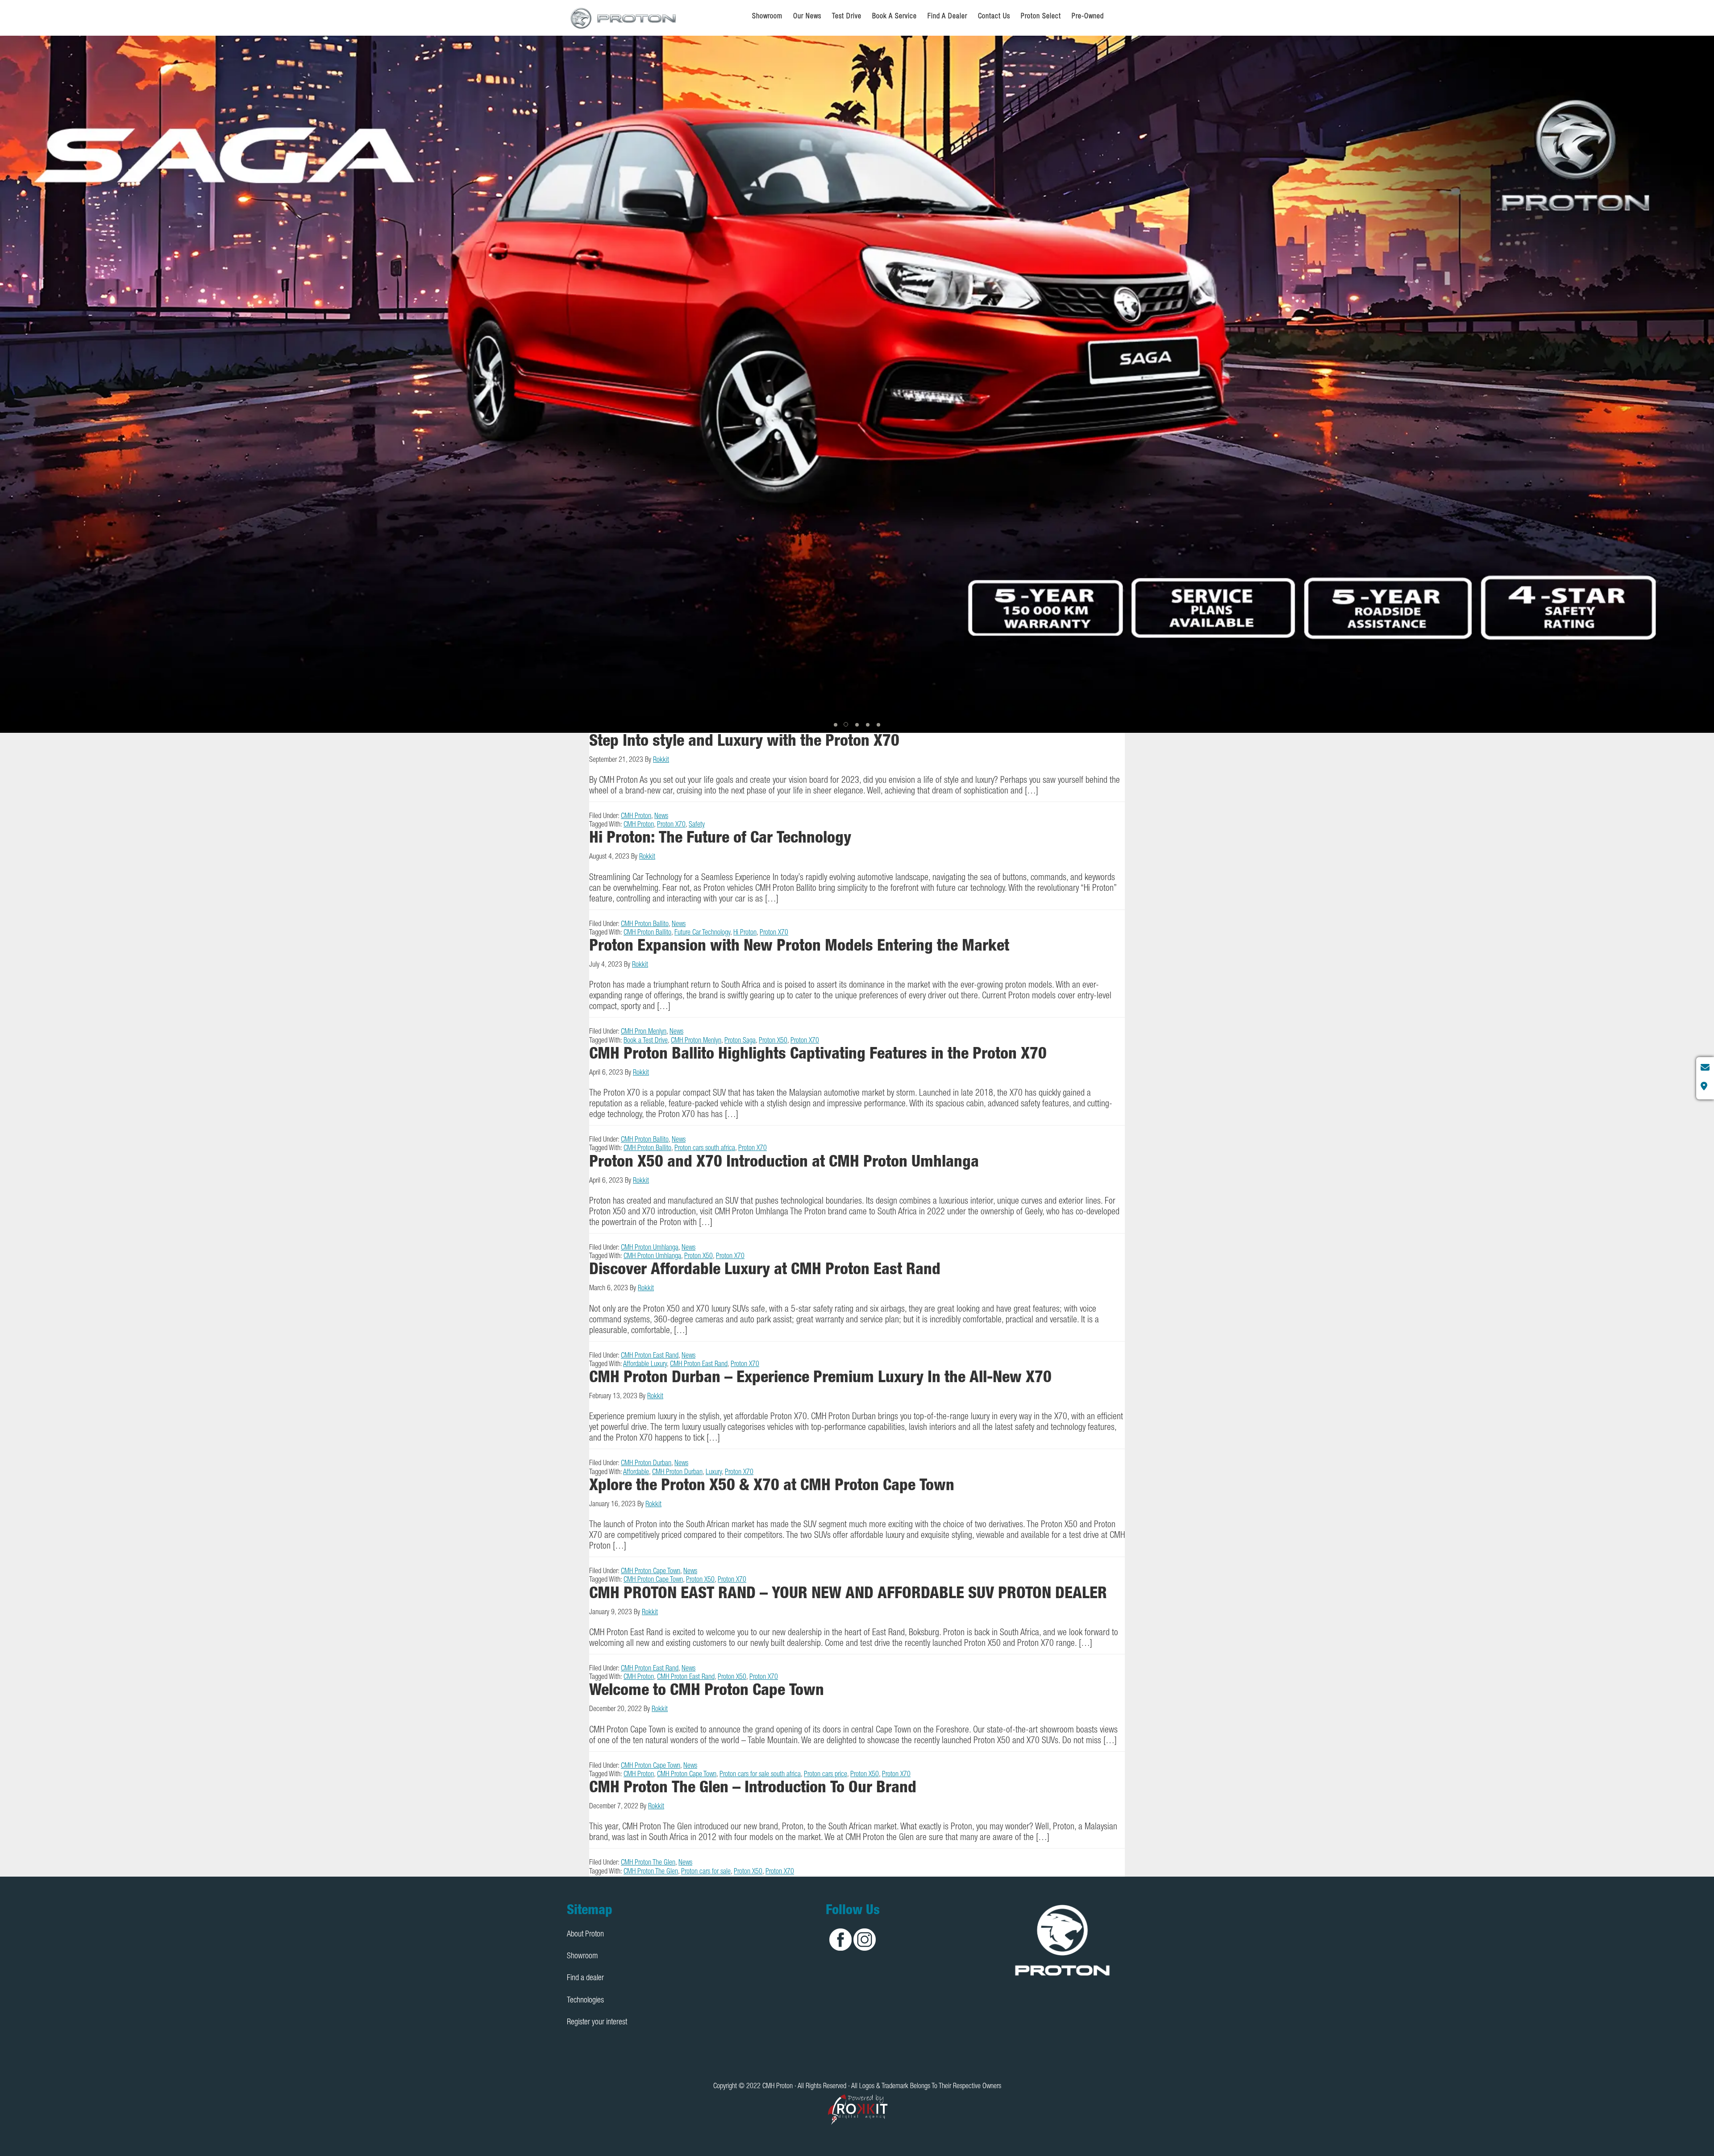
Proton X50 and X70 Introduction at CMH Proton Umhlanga (784, 1163)
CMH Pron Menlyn (644, 1032)
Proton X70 (671, 825)
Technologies (585, 2001)
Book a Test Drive (646, 1041)
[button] (836, 725)
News (661, 817)
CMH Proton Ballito (645, 925)
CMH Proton (624, 18)
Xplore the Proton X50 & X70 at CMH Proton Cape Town (772, 1487)
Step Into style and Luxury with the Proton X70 (744, 742)
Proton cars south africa (705, 1149)
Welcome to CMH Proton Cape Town (707, 1691)
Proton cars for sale (706, 1872)
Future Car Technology (702, 933)
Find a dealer (585, 1978)
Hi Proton (745, 933)
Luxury (714, 1473)
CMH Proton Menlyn (696, 1041)
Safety (697, 825)
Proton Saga (740, 1041)
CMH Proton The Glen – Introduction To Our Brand (753, 1789)
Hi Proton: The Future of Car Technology (720, 839)
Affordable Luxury (645, 1365)
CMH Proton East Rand (650, 1356)
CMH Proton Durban (646, 1464)
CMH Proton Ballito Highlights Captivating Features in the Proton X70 (818, 1055)
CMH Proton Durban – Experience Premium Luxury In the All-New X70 (820, 1379)
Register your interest (597, 2023)
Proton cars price (826, 1775)
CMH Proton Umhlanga (650, 1248)
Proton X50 (773, 1041)
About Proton (585, 1935)
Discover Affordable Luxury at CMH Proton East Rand (765, 1271)
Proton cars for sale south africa (760, 1775)
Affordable (636, 1473)
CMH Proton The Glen (648, 1863)
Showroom (582, 1957)
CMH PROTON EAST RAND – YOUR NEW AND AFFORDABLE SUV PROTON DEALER (848, 1595)
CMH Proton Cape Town (651, 1572)
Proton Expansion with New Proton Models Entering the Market (799, 947)
